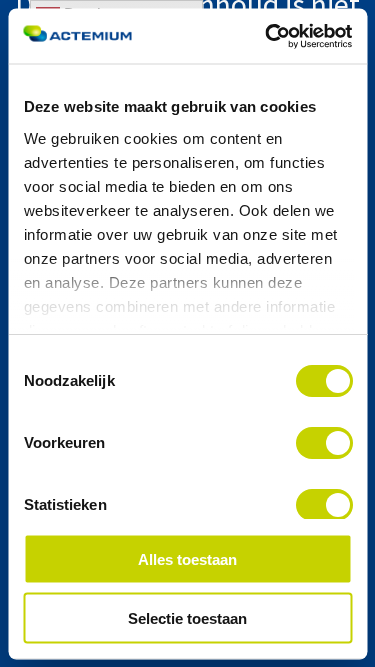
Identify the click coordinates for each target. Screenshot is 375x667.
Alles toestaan (187, 559)
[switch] (323, 443)
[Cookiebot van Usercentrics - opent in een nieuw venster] (267, 36)
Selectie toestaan (187, 617)
